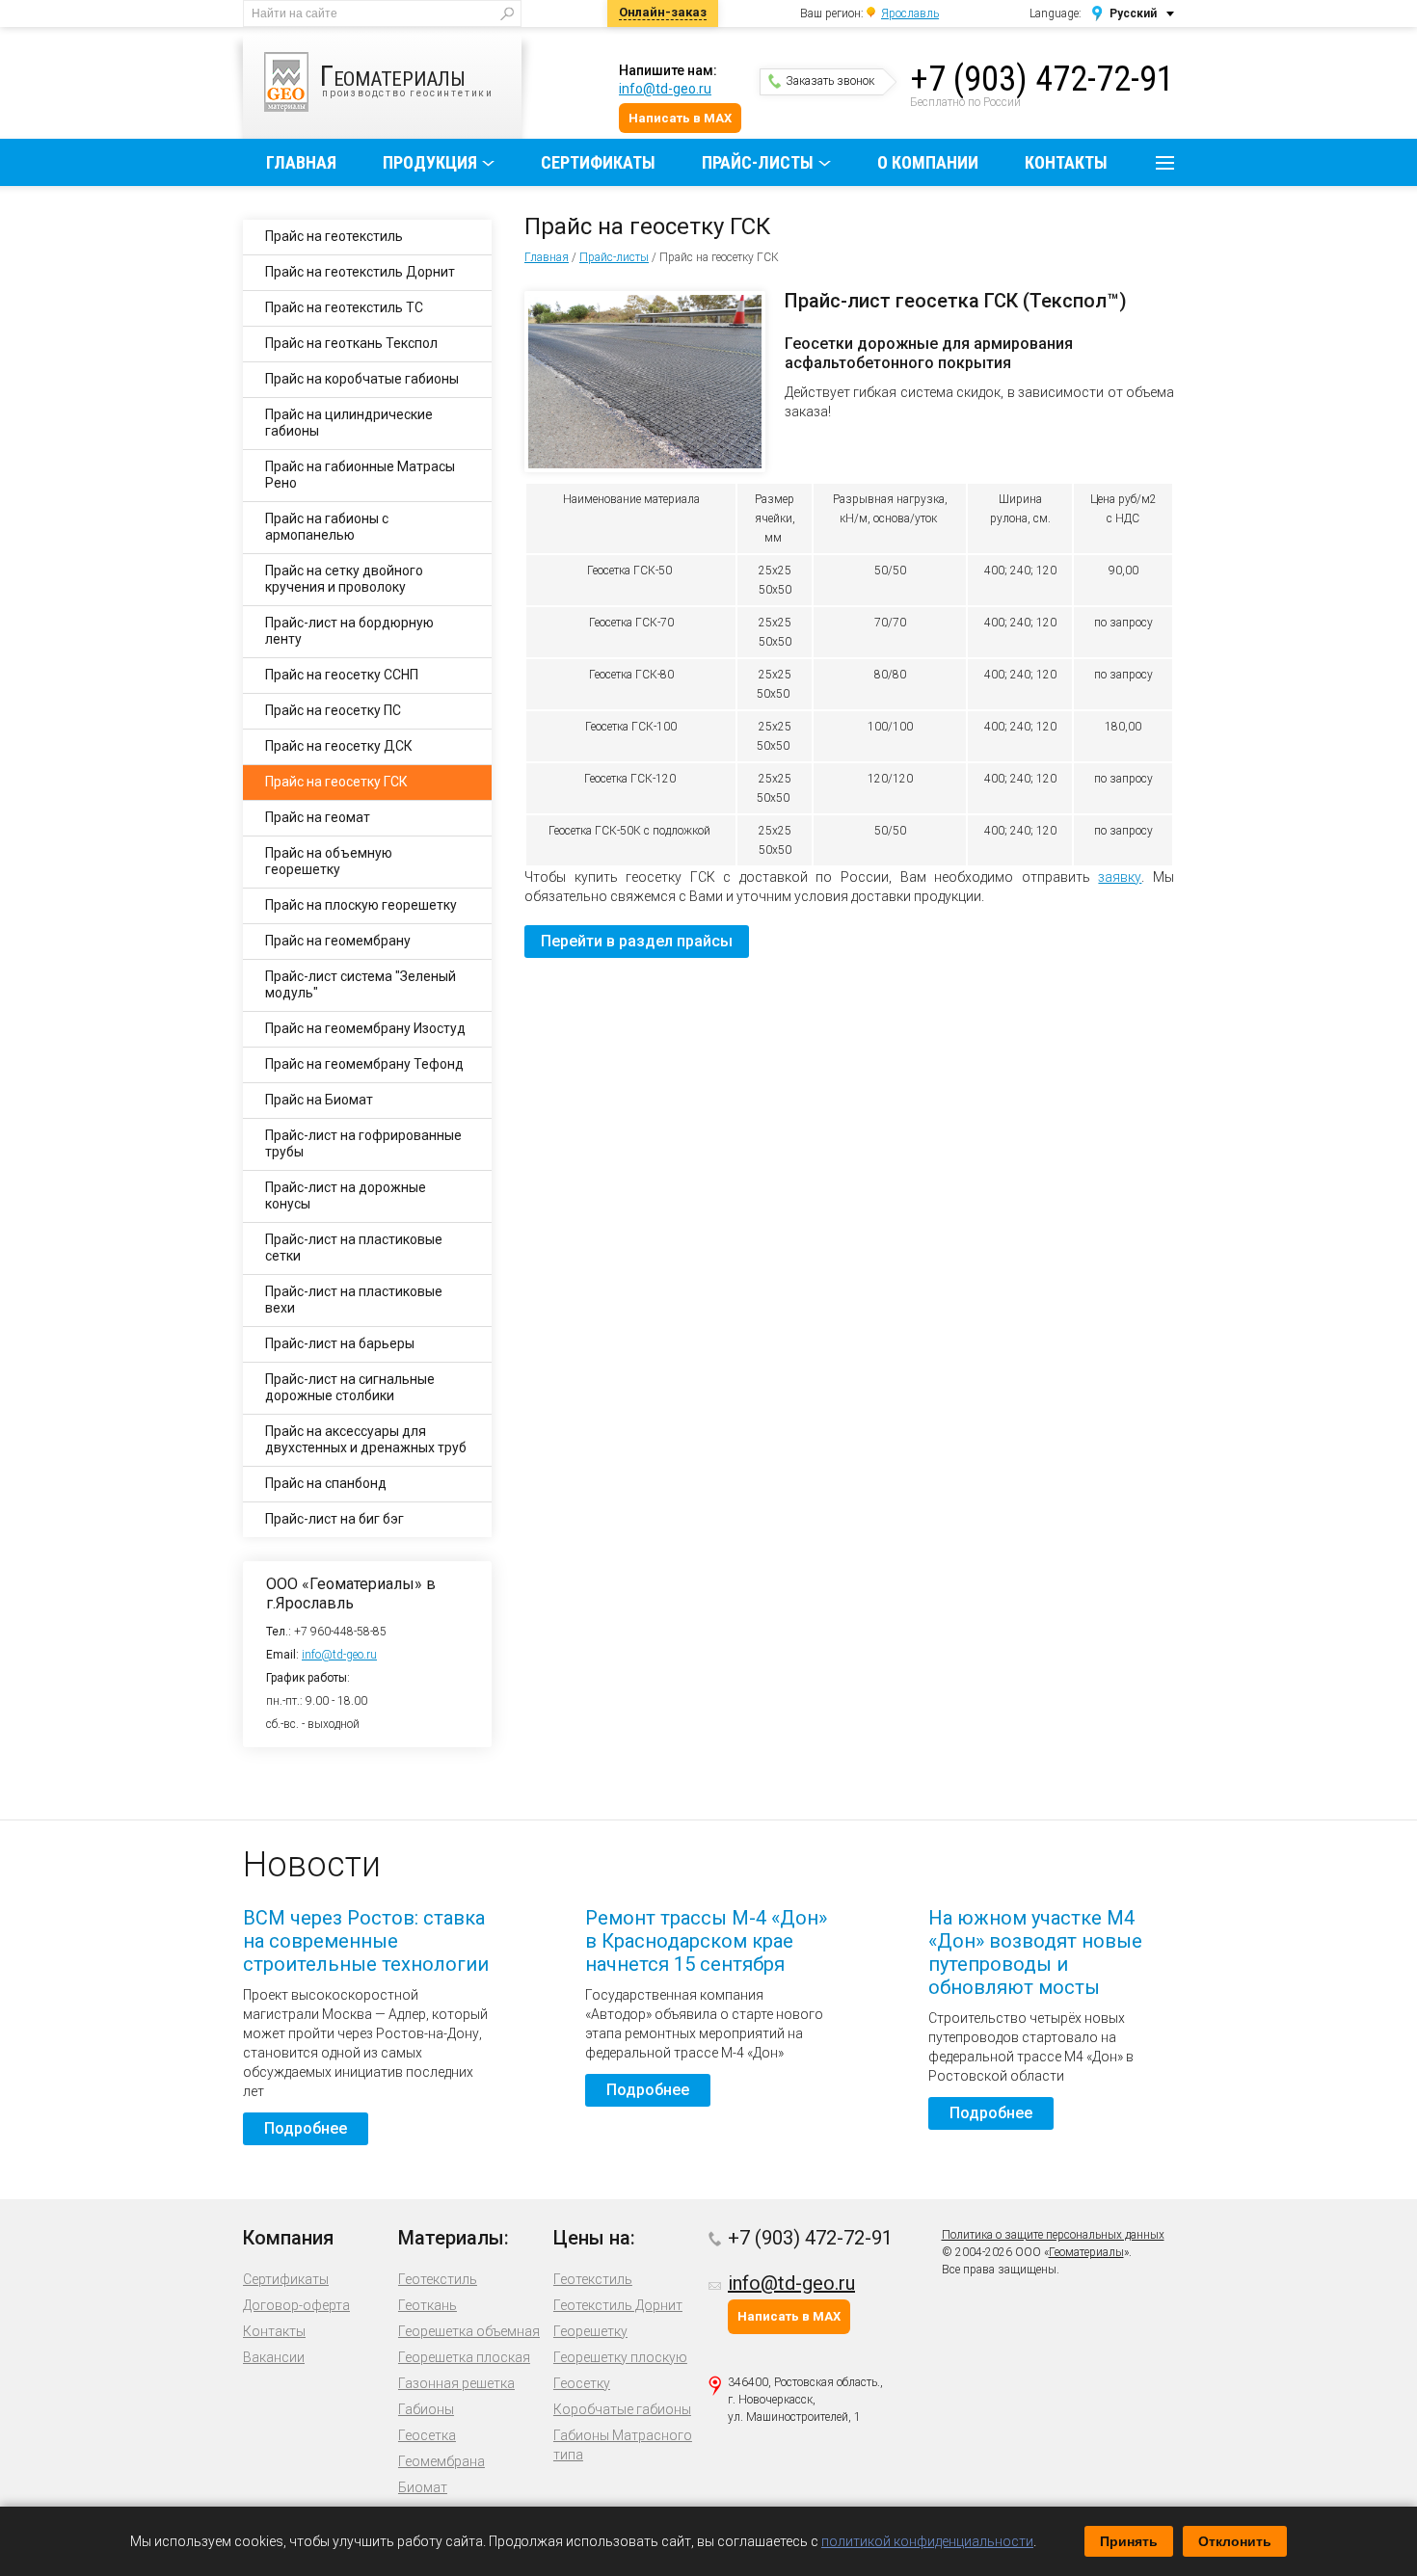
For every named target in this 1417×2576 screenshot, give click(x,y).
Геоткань (428, 2305)
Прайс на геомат (318, 817)
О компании (928, 162)
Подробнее (306, 2128)
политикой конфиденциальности (927, 2541)
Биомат (423, 2487)
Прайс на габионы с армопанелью (327, 527)
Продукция (430, 162)
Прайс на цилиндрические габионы (349, 423)
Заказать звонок (830, 81)
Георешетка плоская (464, 2357)
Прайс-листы (758, 162)
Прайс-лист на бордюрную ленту (349, 631)
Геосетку (582, 2383)
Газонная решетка (456, 2383)
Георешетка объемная (469, 2331)
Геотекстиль (438, 2279)
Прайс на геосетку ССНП (342, 675)
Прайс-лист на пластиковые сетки (354, 1248)
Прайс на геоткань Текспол (351, 343)
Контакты (1066, 162)
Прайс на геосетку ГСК (336, 782)
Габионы (426, 2409)
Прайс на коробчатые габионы (362, 379)
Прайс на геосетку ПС (333, 710)
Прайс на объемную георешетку (329, 861)
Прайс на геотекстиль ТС (344, 307)
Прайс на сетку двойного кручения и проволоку (344, 579)
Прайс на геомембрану (338, 941)
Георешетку (590, 2331)
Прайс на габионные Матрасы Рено (360, 475)
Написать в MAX (680, 118)
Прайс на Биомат (319, 1100)
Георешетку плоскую (620, 2357)
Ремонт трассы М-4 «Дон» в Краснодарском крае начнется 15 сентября (706, 1941)
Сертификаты (598, 162)
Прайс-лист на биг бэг (334, 1519)
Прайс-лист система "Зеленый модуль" (361, 984)
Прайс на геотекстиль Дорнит (360, 272)
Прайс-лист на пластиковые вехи (354, 1300)
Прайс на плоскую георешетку (361, 905)
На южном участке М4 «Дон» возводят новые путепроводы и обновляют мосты (1035, 1952)
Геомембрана (441, 2461)
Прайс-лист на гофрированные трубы (363, 1143)
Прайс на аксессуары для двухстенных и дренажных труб (366, 1439)
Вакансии (274, 2357)
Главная (301, 162)
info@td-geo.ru (665, 89)
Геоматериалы (1086, 2252)
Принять (1129, 2541)
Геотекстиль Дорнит (618, 2305)
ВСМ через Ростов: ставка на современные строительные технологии (366, 1941)
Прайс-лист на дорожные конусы (346, 1195)
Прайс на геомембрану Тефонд (364, 1064)
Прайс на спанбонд (326, 1483)
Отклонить (1235, 2541)
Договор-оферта (296, 2305)
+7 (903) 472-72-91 (1042, 79)
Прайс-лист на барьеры (340, 1343)
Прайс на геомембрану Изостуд (365, 1028)
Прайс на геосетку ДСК (339, 746)
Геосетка (427, 2435)
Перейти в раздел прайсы (637, 941)
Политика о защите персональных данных (1053, 2235)
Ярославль (910, 13)
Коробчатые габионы (622, 2409)
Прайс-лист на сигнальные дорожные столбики (350, 1387)
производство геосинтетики (407, 79)
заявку (1120, 877)
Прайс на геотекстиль (334, 236)
